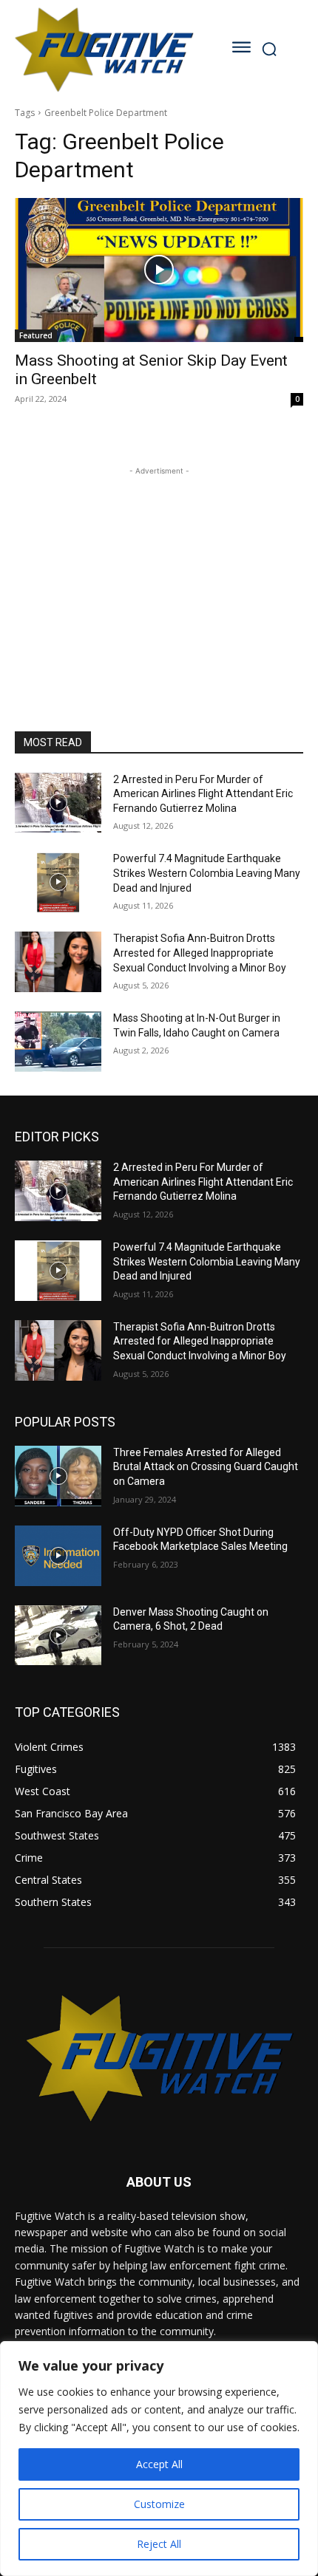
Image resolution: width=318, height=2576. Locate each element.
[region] (159, 2459)
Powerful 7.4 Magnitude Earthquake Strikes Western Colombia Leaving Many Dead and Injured (207, 873)
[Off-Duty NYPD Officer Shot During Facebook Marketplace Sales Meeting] (58, 1556)
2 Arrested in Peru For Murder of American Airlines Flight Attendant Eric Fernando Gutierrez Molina (203, 794)
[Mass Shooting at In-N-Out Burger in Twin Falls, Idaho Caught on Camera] (58, 1042)
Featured (36, 335)
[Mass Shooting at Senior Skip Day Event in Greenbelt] (159, 270)
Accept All (159, 2464)
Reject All (159, 2544)
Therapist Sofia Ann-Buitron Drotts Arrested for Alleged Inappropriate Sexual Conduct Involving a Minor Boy (200, 953)
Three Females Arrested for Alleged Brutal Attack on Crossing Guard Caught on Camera (206, 1467)
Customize (159, 2504)
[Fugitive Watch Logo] (104, 49)
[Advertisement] (159, 571)
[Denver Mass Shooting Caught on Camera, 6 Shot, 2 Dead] (58, 1636)
